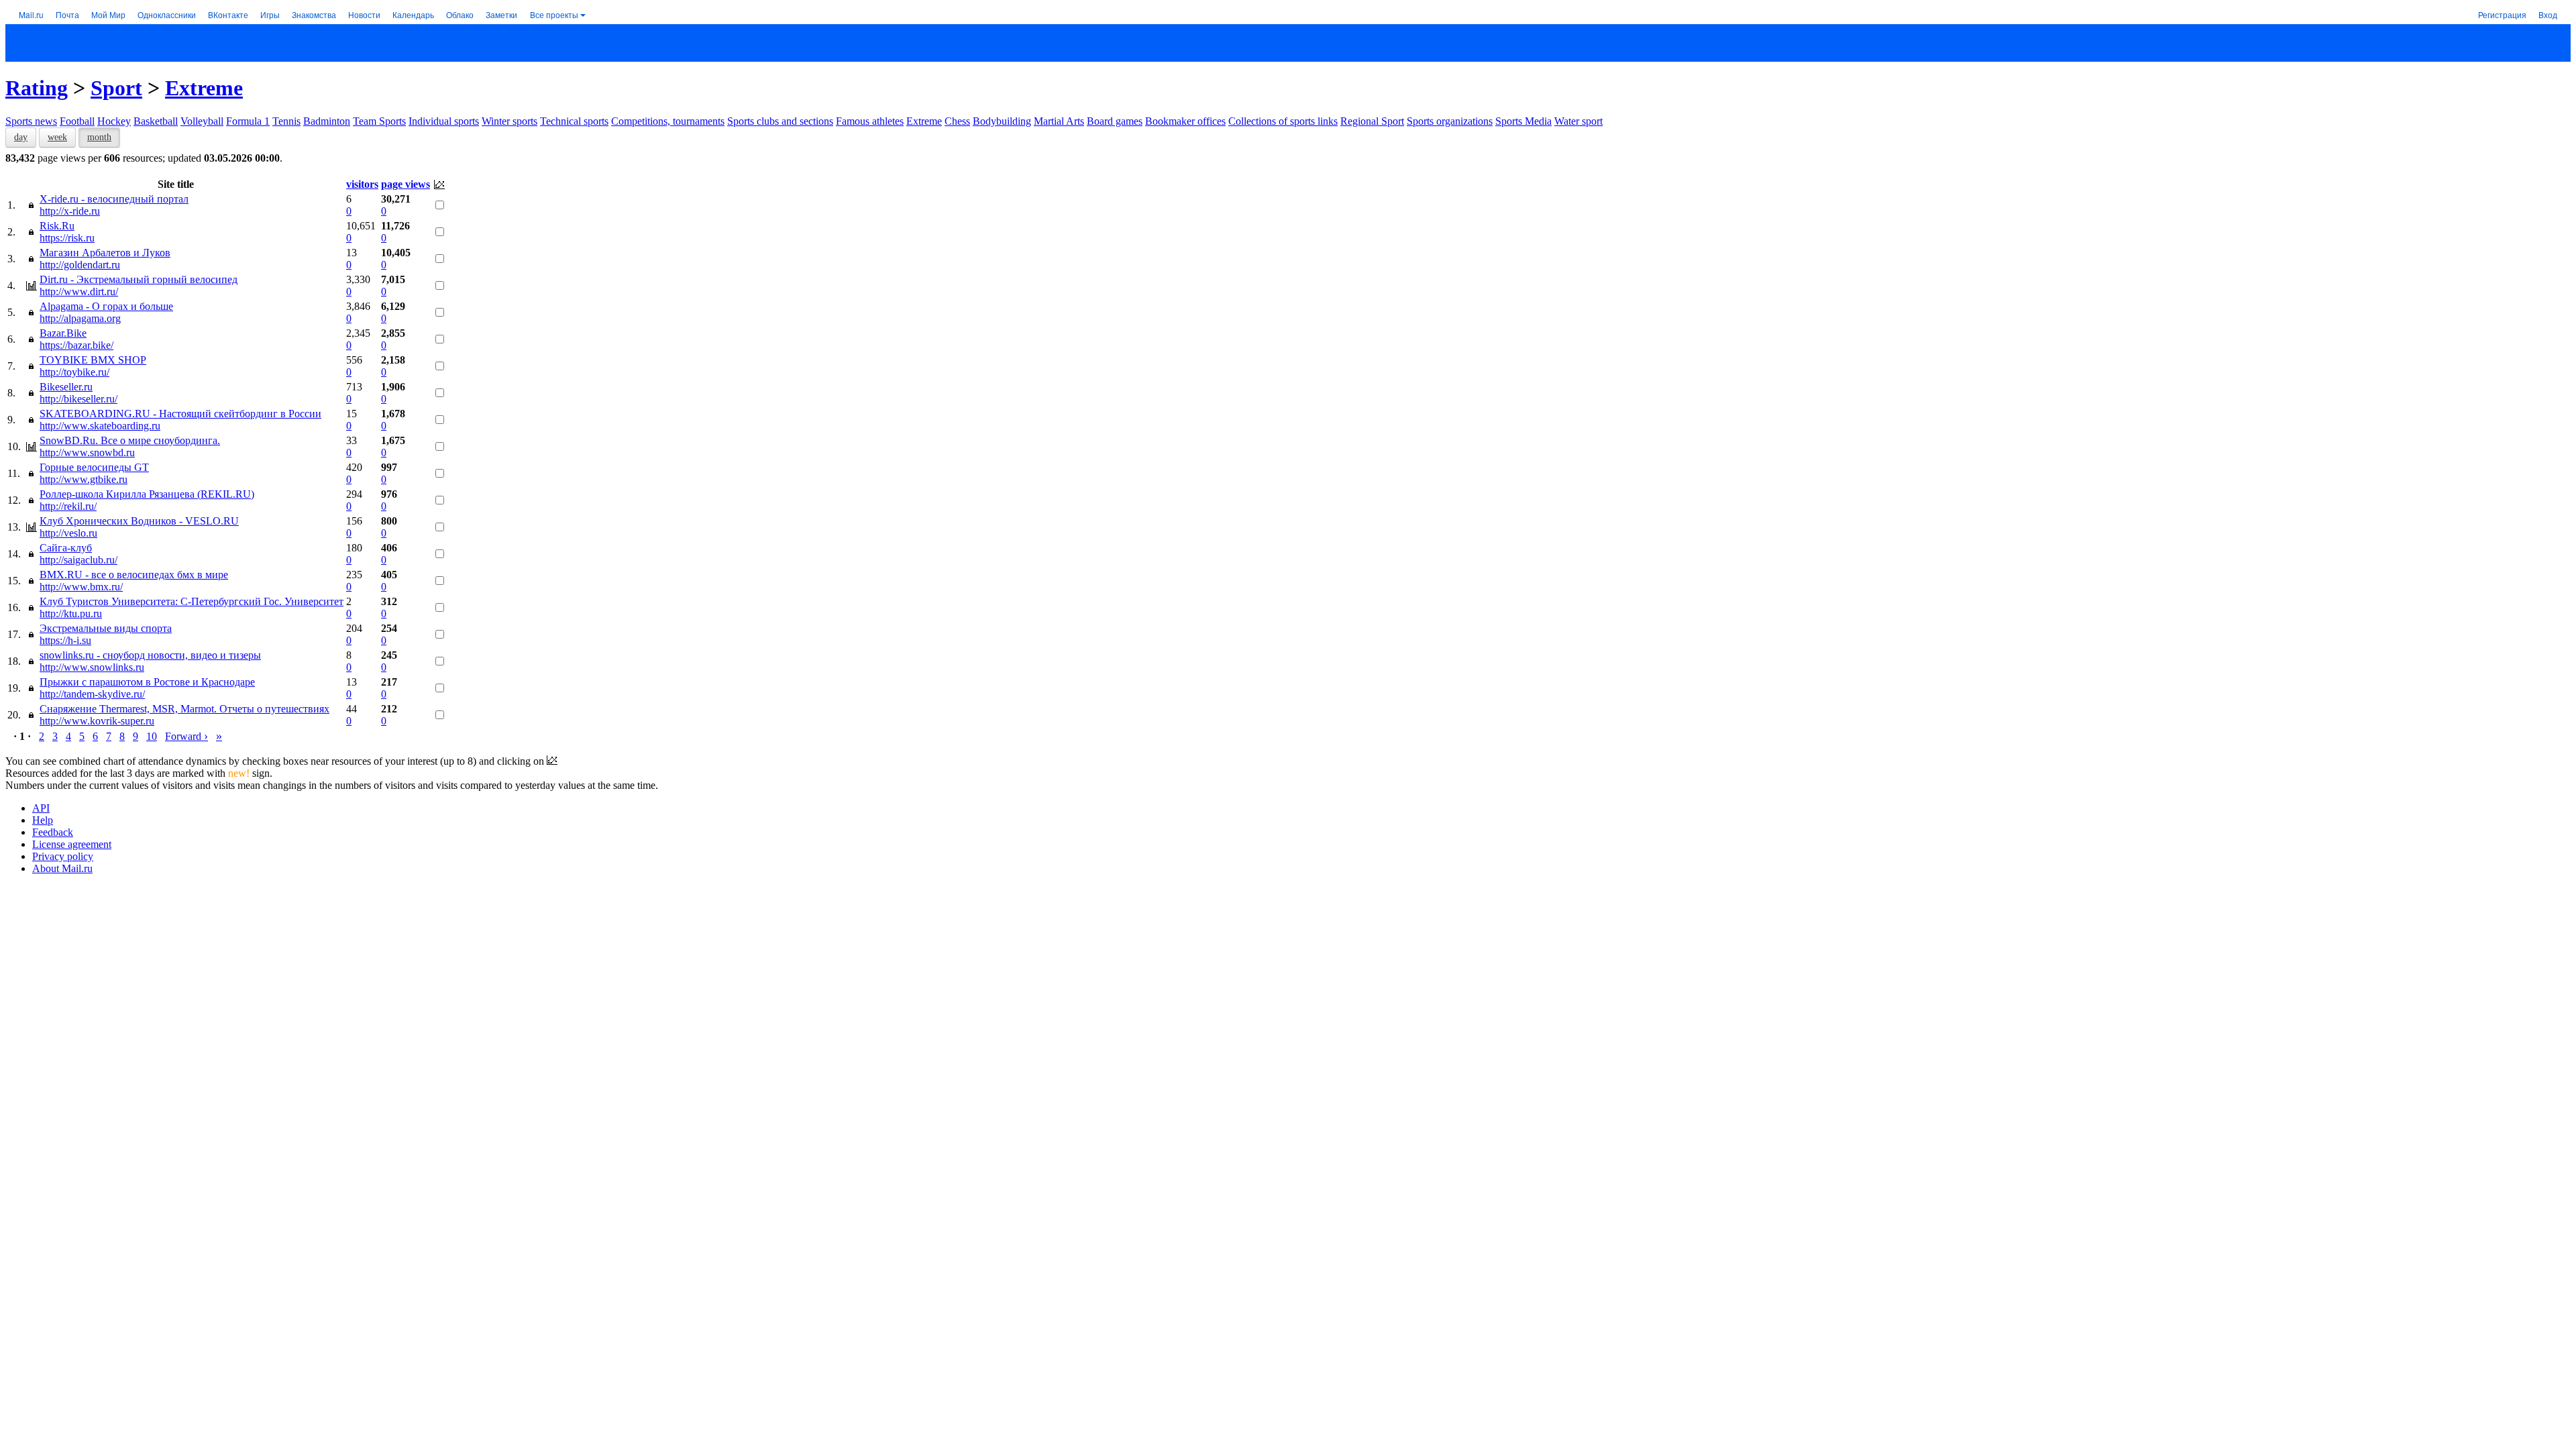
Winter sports (509, 121)
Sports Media (1523, 121)
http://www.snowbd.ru (87, 452)
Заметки (501, 14)
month (99, 137)
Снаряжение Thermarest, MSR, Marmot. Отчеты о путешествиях (184, 709)
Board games (1115, 121)
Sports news (31, 121)
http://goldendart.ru (80, 265)
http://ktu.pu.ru (71, 613)
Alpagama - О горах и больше (106, 306)
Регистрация (2502, 14)
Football (77, 121)
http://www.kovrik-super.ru (97, 721)
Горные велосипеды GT (94, 467)
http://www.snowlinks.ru (92, 667)
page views (406, 184)
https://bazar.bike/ (76, 345)
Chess (957, 121)
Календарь (413, 14)
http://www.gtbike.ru (84, 479)
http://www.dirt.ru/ (79, 291)
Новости (364, 14)
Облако (460, 14)
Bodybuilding (1002, 121)
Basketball (156, 121)
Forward (186, 736)
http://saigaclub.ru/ (78, 560)
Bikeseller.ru (66, 387)
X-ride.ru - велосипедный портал (114, 199)
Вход (2548, 14)
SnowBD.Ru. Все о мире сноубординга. (130, 440)
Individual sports (444, 121)
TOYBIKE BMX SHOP (93, 360)
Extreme (204, 88)
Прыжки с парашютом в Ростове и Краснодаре (147, 682)
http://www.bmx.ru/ (81, 587)
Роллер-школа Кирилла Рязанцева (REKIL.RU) (147, 494)
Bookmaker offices (1185, 121)
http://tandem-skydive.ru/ (92, 694)
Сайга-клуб (66, 548)
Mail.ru (31, 14)
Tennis (286, 121)
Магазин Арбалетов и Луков (105, 253)
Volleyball (202, 121)
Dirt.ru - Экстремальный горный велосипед (139, 279)
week (57, 137)
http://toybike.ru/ (74, 372)
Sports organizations (1450, 121)
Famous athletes (870, 121)
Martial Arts (1059, 121)
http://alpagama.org (80, 318)
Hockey (114, 121)
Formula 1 (248, 121)
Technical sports (574, 121)
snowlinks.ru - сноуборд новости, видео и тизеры (150, 655)
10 (152, 736)
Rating (37, 88)
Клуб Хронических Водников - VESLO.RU (139, 521)
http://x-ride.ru (70, 211)
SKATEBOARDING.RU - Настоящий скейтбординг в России (180, 414)
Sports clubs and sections (780, 121)
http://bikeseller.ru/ (78, 399)
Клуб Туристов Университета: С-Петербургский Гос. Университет (192, 601)
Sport (116, 88)
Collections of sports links (1283, 121)
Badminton (327, 121)
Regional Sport (1372, 121)
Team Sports (379, 121)
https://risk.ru (67, 238)
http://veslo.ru (68, 533)
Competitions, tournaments (668, 121)
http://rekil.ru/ (68, 506)
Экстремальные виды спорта (106, 628)
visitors (362, 184)
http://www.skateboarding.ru (100, 426)
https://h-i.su (65, 640)
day (21, 137)
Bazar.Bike (63, 333)
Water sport (1578, 121)
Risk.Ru (57, 226)
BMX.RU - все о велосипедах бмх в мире (134, 575)
